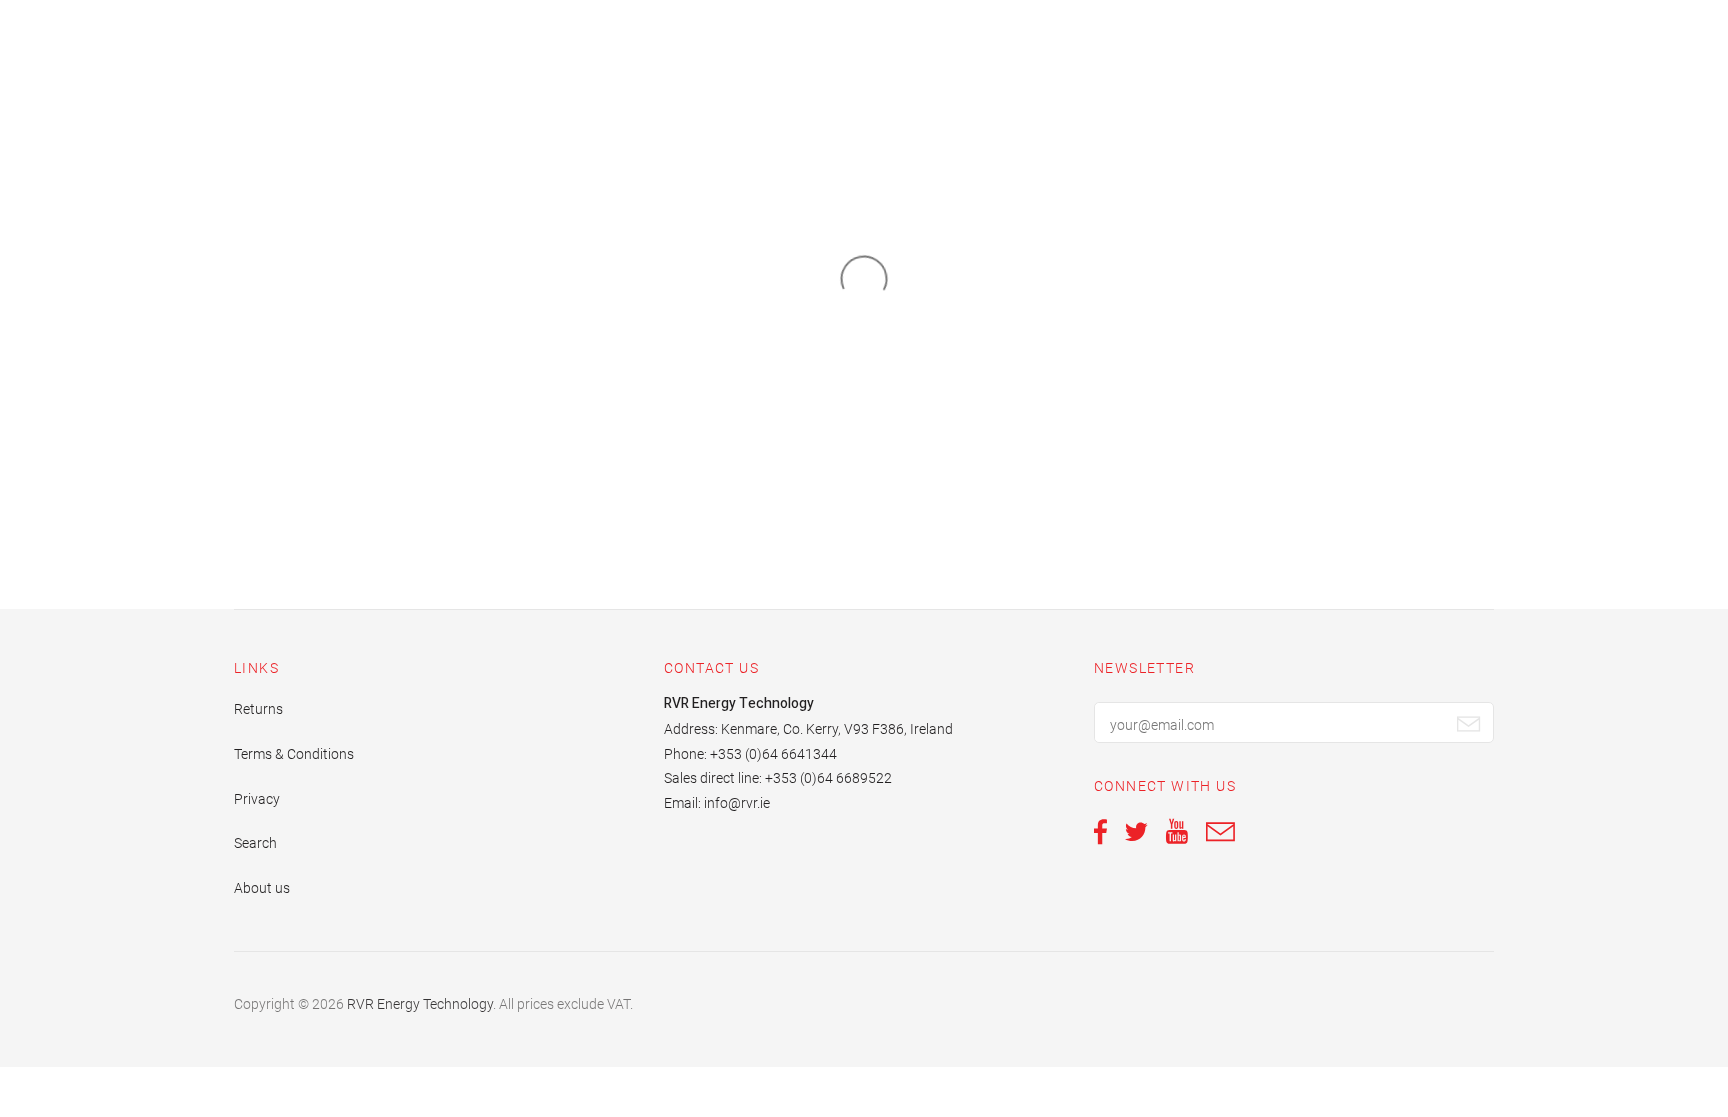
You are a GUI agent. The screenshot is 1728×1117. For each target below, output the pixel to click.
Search (255, 843)
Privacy (257, 799)
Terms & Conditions (294, 754)
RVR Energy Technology (420, 1004)
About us (262, 888)
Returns (258, 709)
